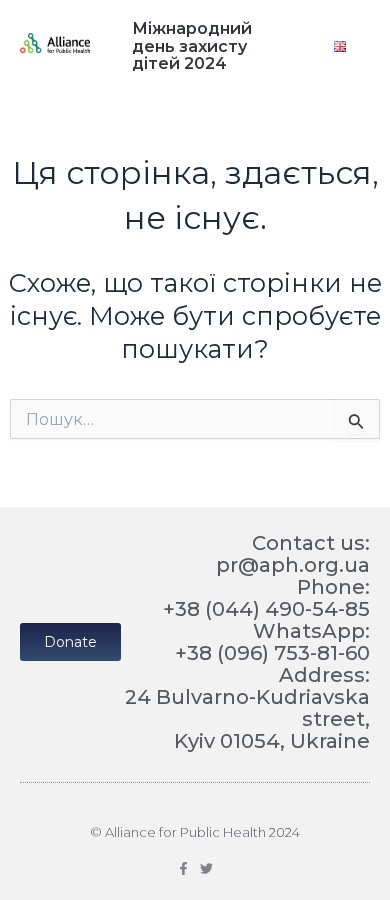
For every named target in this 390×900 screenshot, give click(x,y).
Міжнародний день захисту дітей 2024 (192, 46)
